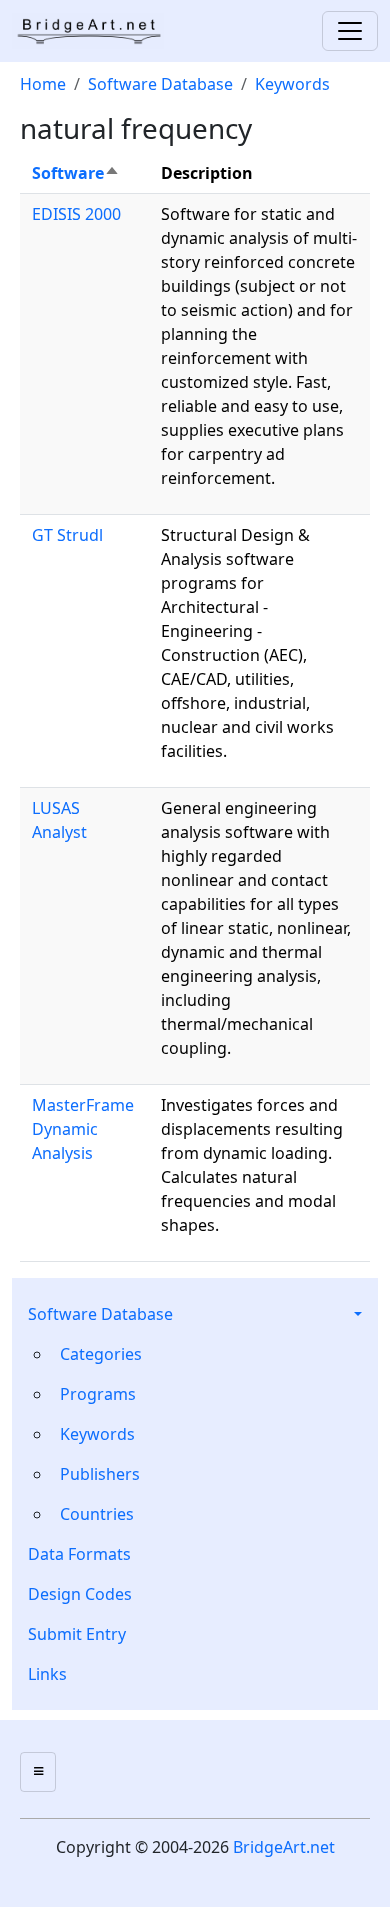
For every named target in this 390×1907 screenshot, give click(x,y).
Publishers (100, 1474)
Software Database (100, 1314)
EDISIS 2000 (76, 214)
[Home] (96, 31)
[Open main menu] (38, 1772)
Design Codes (80, 1594)
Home (43, 84)
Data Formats (79, 1554)
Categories (101, 1354)
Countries (97, 1514)
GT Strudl (67, 535)
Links (47, 1674)
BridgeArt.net (284, 1847)
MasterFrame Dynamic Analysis (83, 1129)
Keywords (97, 1434)
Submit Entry (77, 1634)
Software (76, 173)
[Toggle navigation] (350, 31)
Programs (98, 1394)
